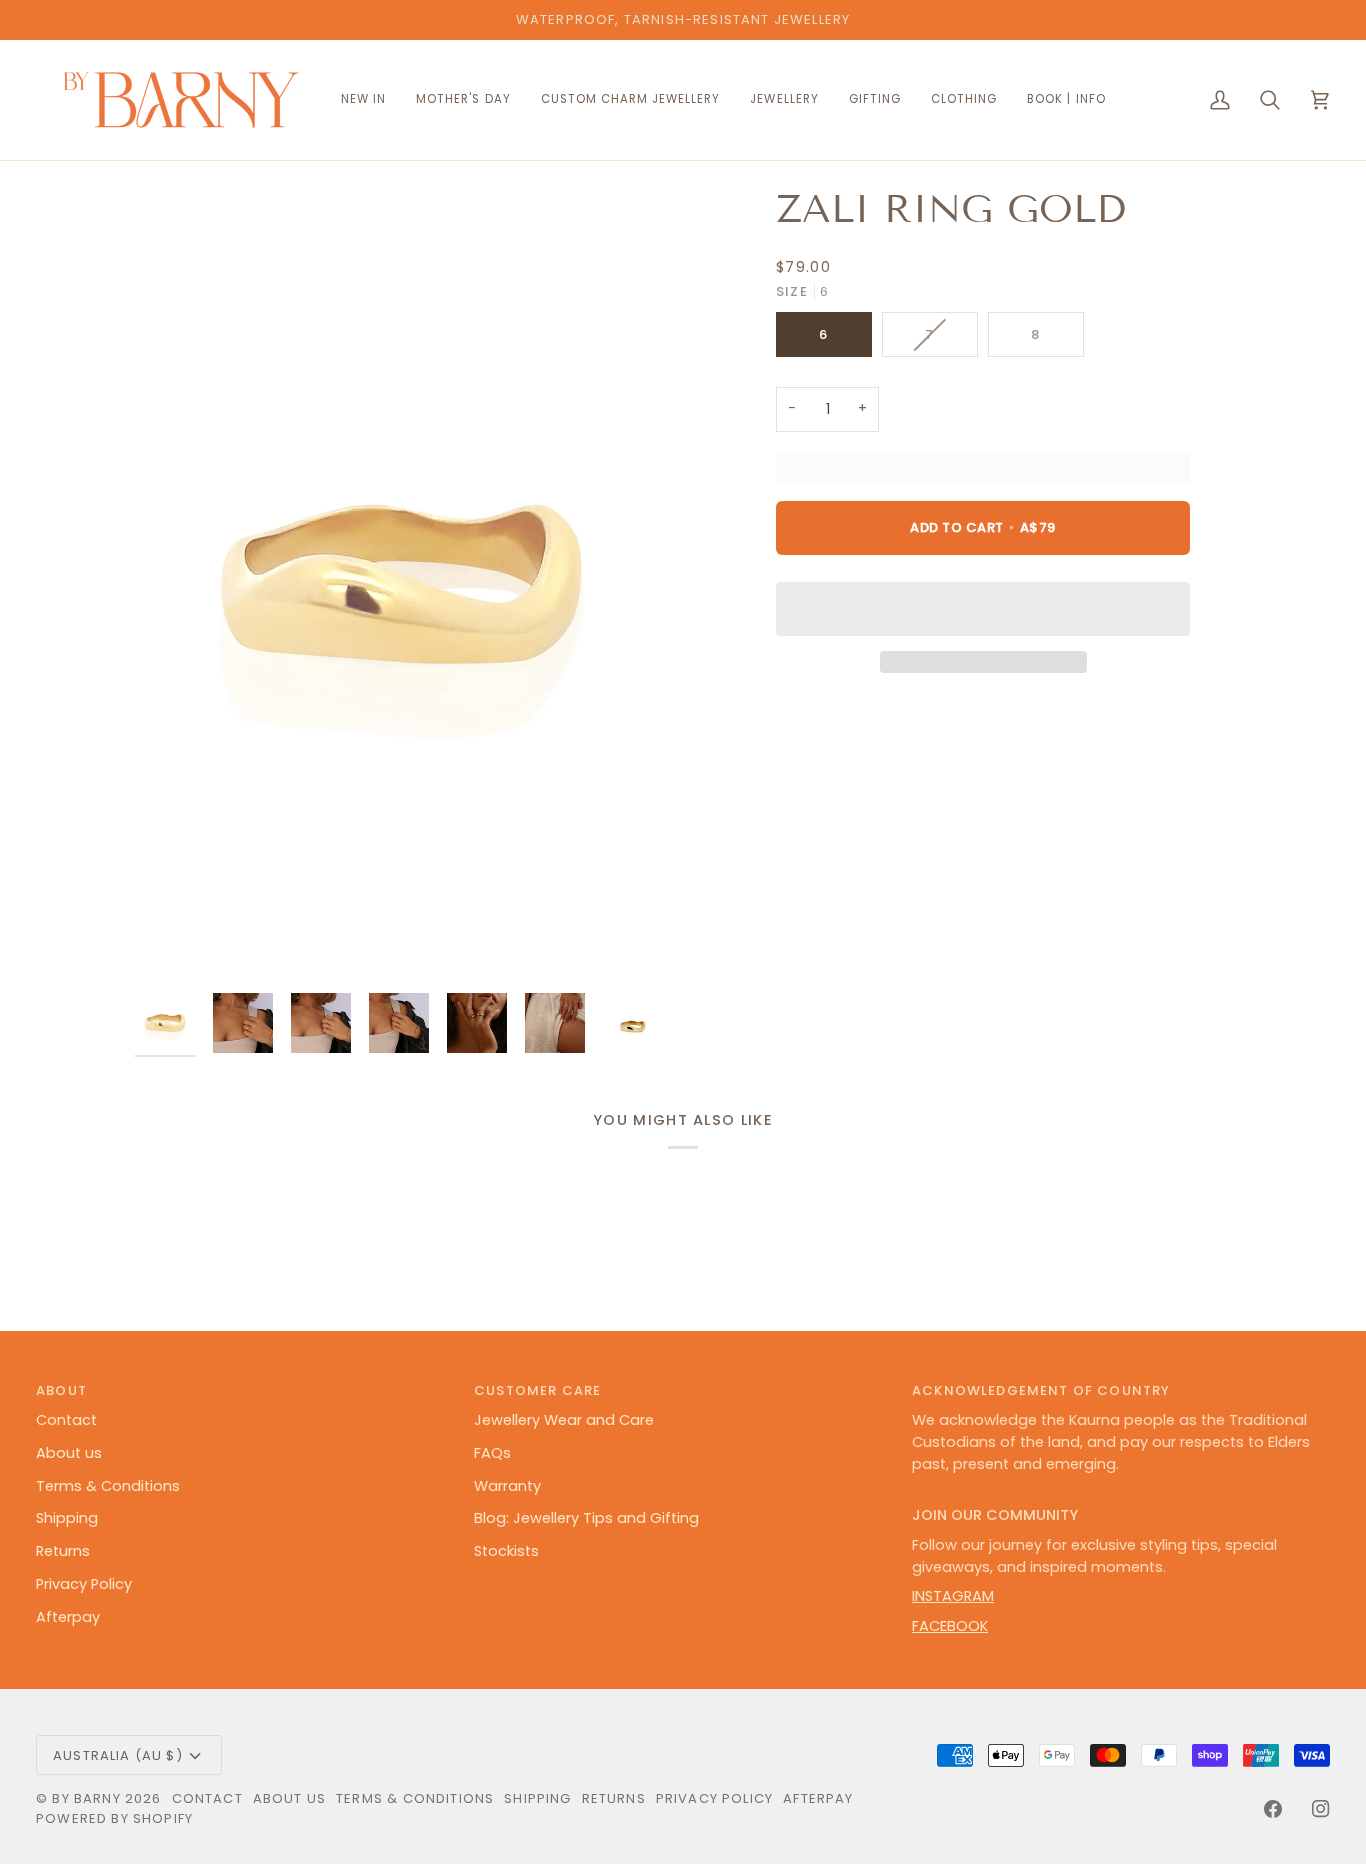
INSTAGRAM (953, 1596)
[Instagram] (1321, 1809)
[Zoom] (401, 584)
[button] (631, 100)
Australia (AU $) (118, 1755)
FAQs (492, 1453)
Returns (63, 1551)
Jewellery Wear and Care (564, 1420)
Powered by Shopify (114, 1818)
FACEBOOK (950, 1626)
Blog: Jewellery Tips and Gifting (586, 1518)
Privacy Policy (84, 1584)
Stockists (506, 1551)
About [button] (61, 1390)
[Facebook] (1273, 1809)
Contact (66, 1420)
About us (69, 1453)
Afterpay (68, 1617)
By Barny (86, 1798)
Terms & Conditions (108, 1486)
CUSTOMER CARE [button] (537, 1390)
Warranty (507, 1486)
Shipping (67, 1518)
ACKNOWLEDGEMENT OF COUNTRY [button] (1041, 1390)
